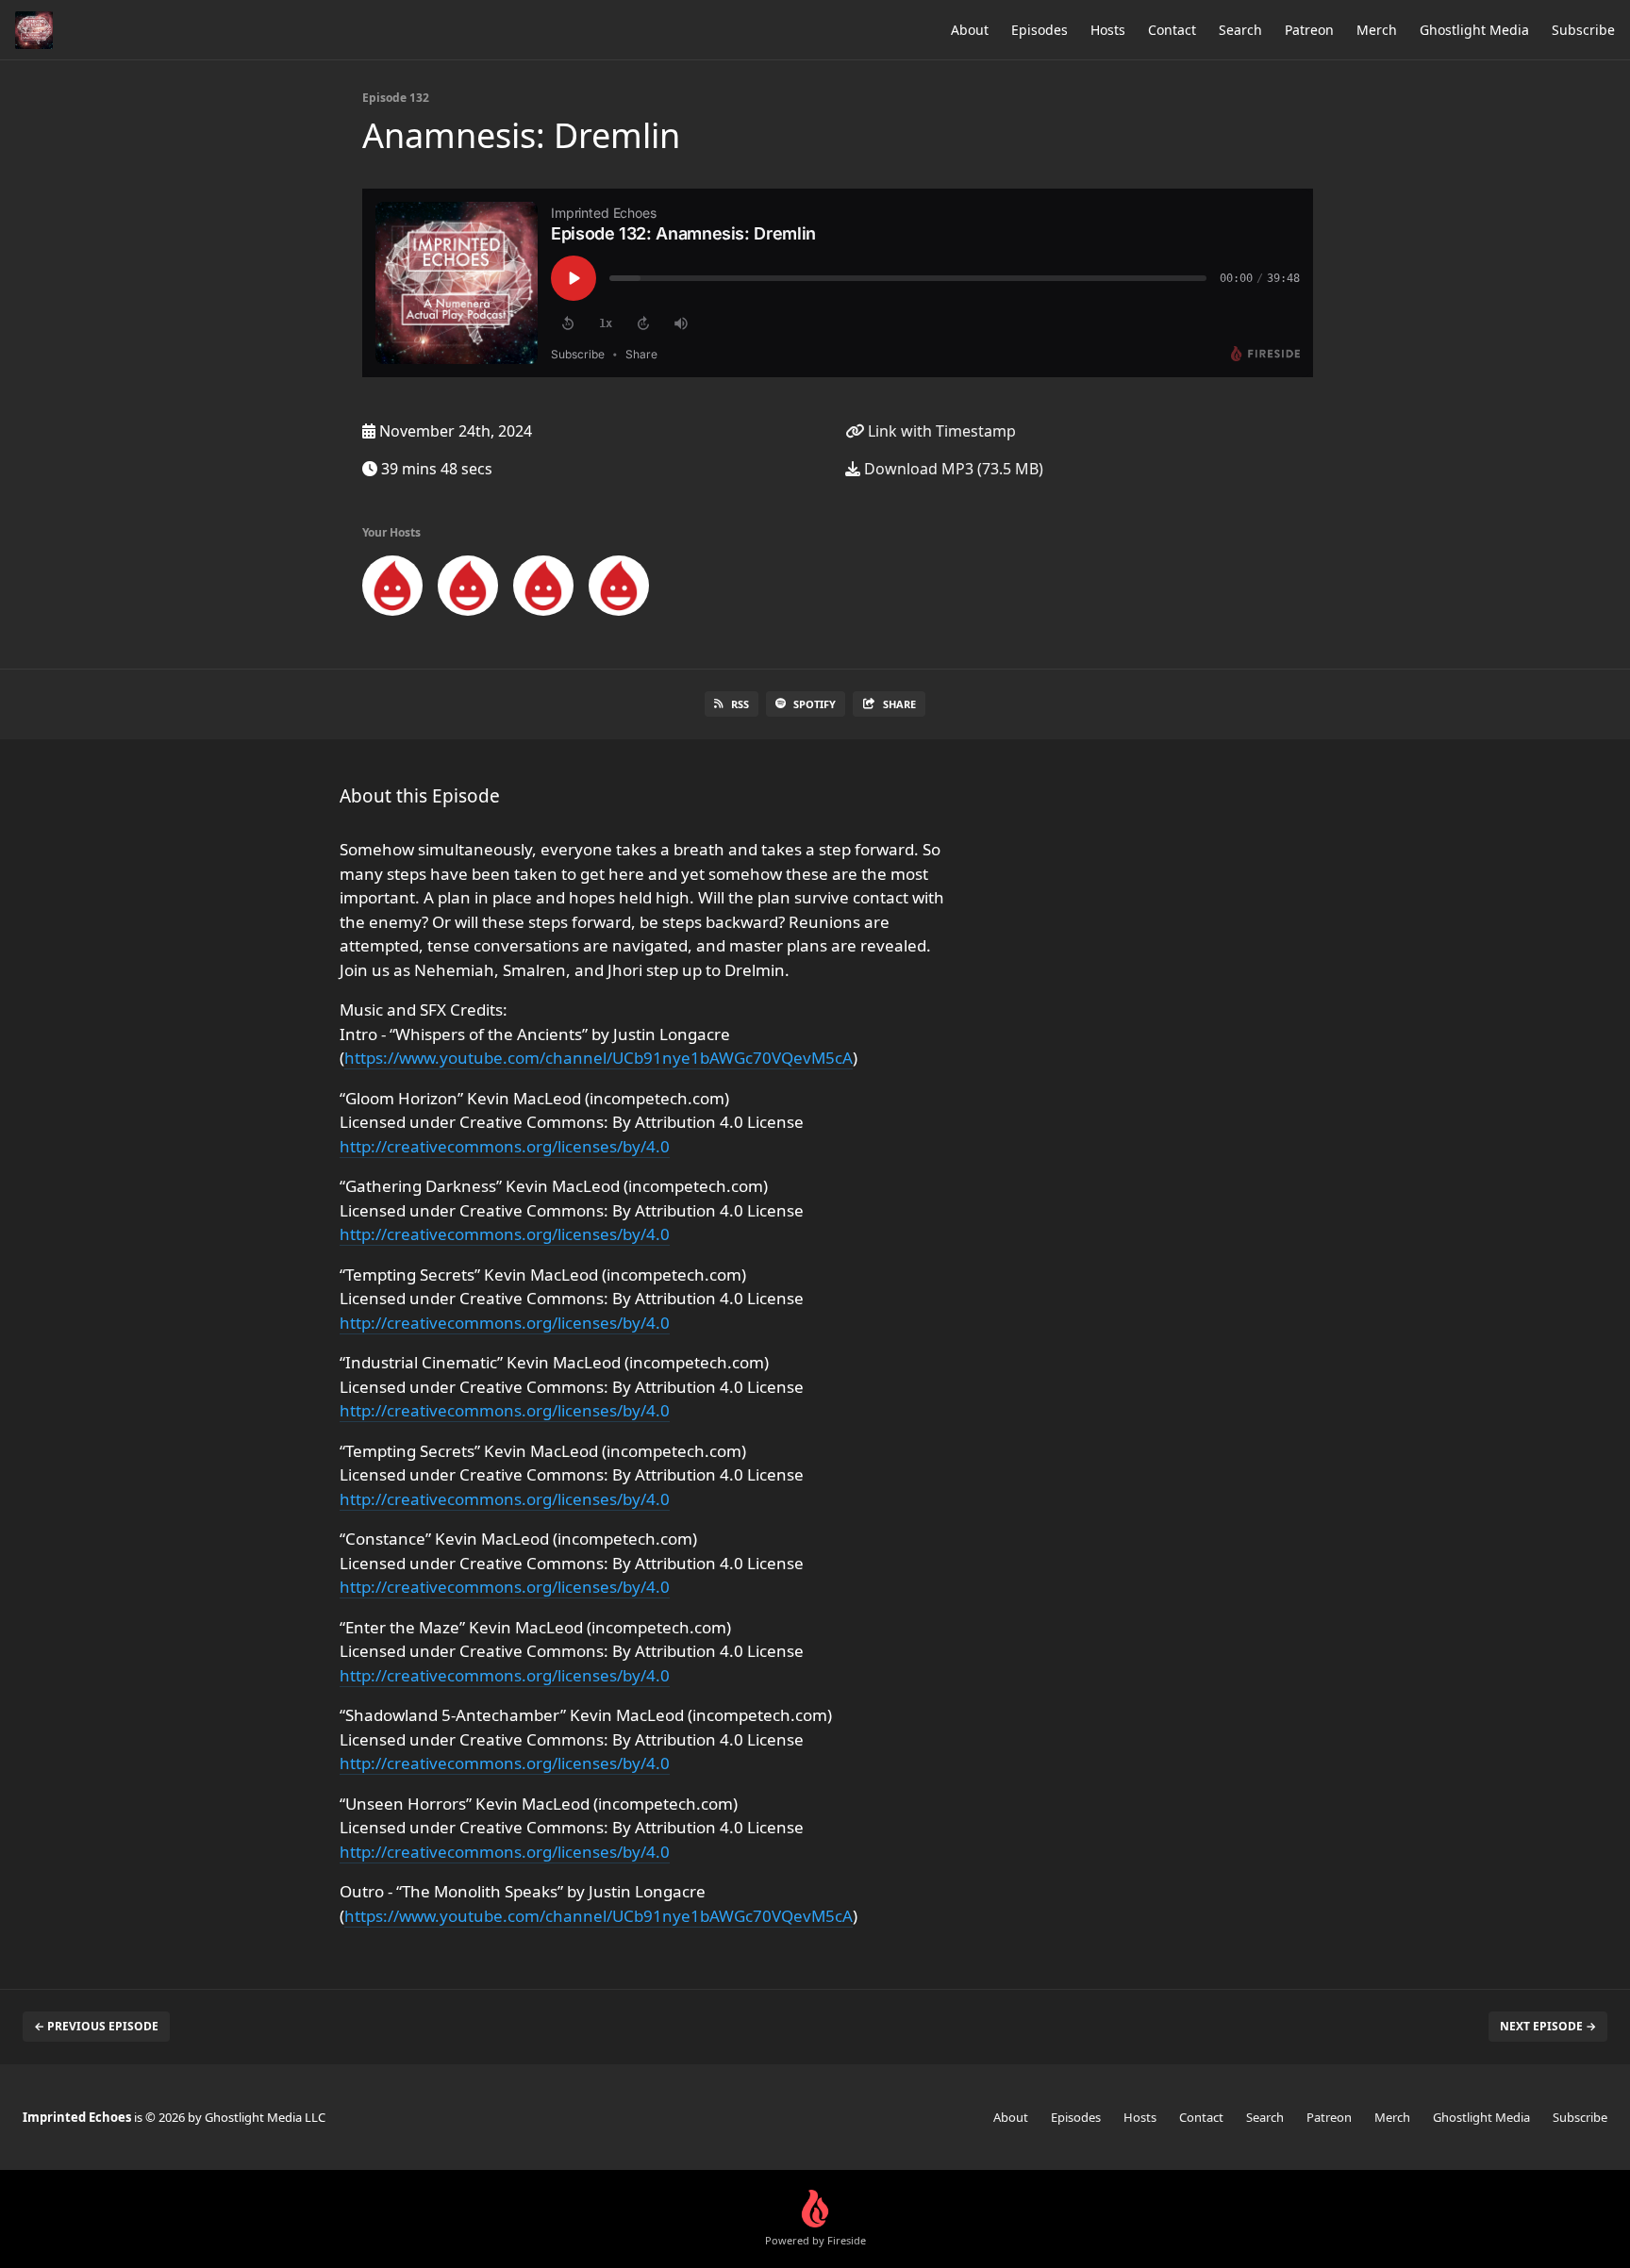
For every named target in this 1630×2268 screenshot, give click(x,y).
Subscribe (1583, 30)
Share (899, 704)
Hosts (1108, 30)
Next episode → (1548, 2026)
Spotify (815, 704)
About (970, 30)
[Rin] (619, 589)
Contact (1172, 30)
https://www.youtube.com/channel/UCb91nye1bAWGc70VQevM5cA (599, 1058)
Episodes (1040, 30)
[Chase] (468, 589)
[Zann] (392, 589)
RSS (740, 704)
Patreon (1309, 30)
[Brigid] (543, 589)
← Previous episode (96, 2026)
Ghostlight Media (1474, 30)
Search (1240, 30)
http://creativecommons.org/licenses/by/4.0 (505, 1146)
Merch (1377, 30)
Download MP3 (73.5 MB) (952, 469)
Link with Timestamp (940, 431)
